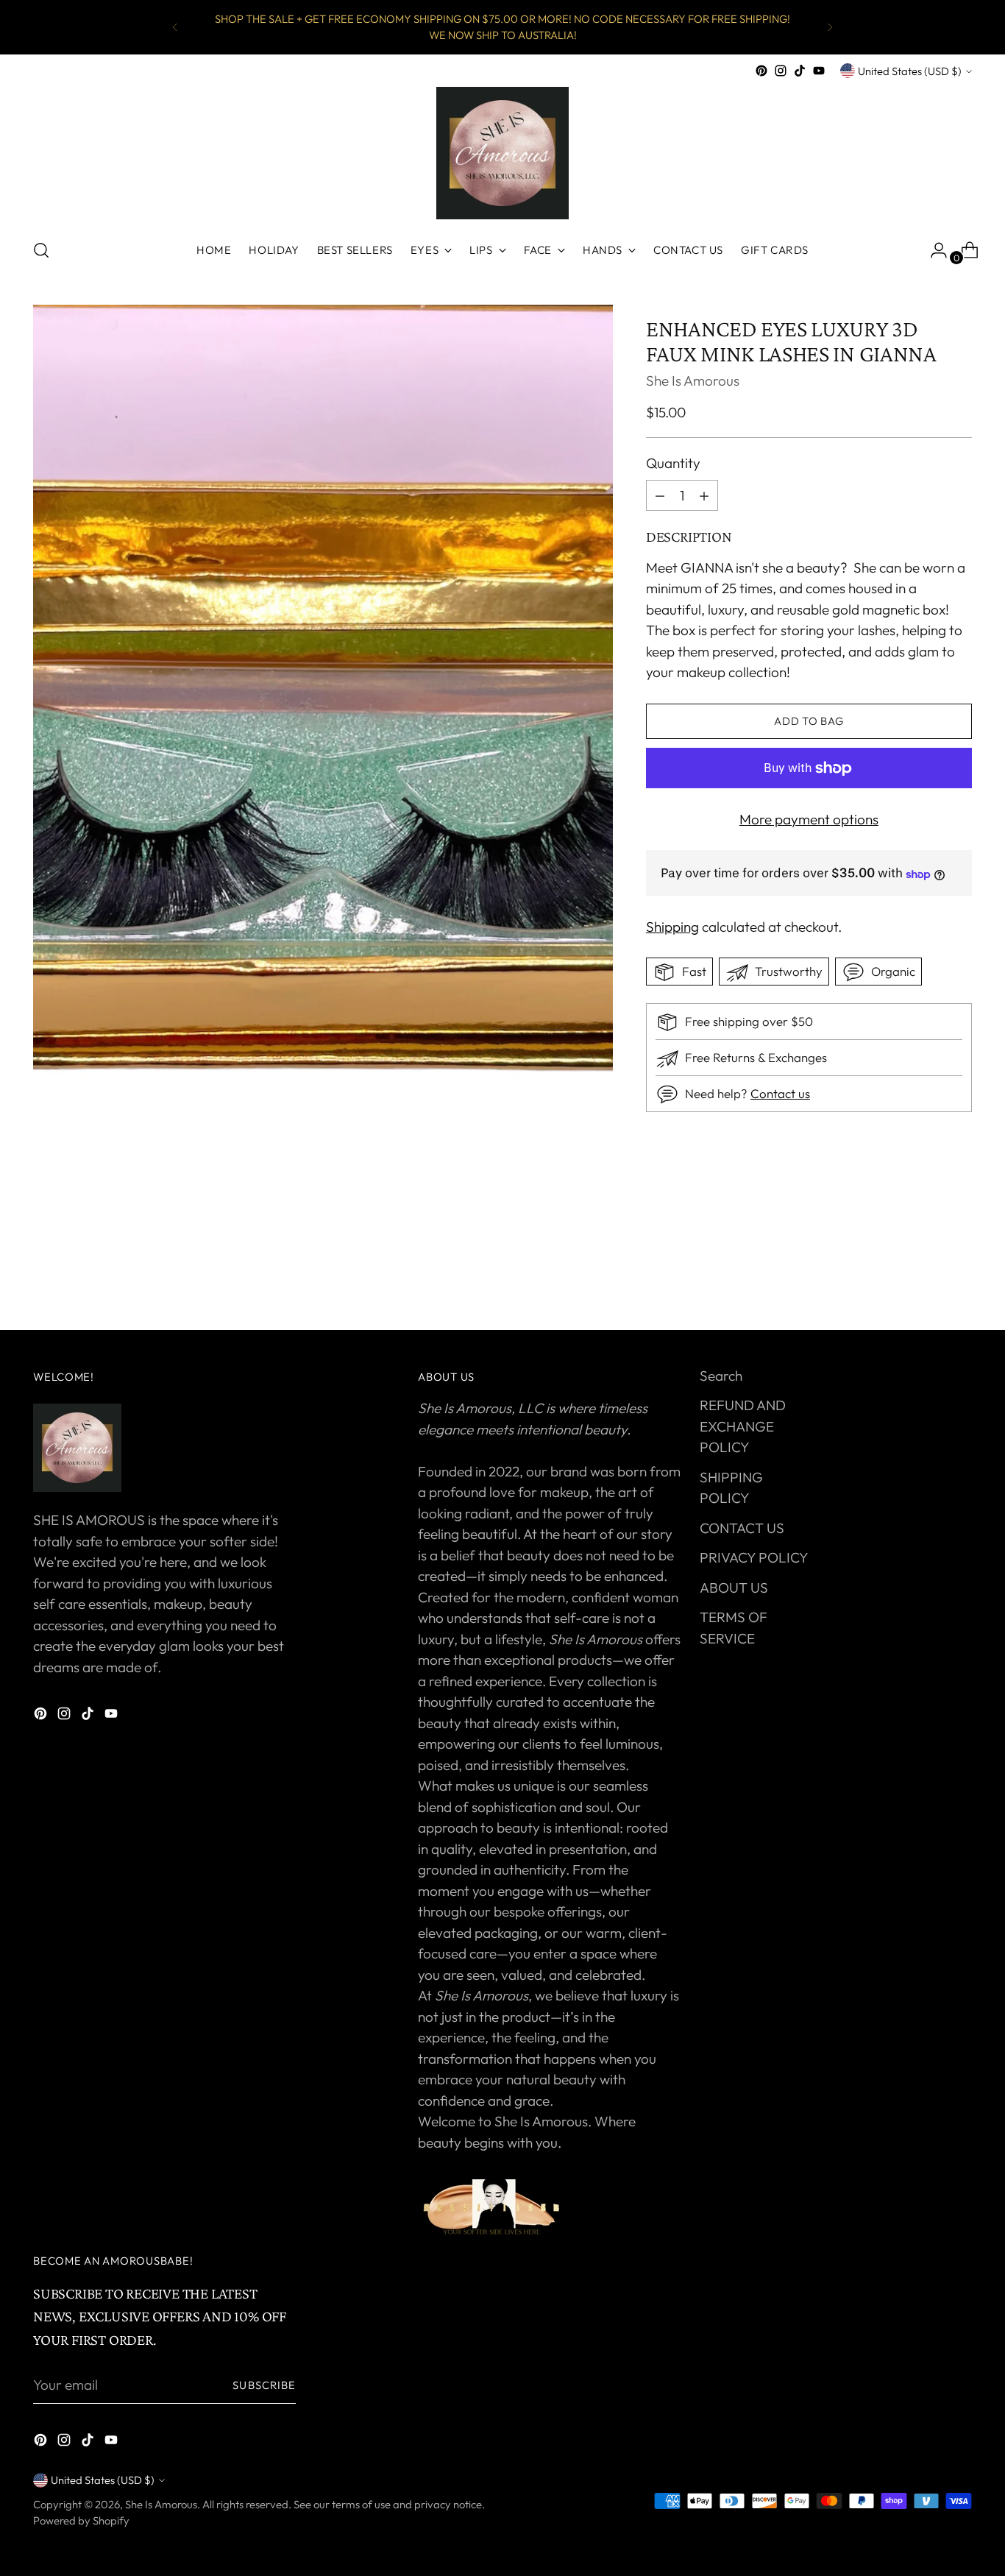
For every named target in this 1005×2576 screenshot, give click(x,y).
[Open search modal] (41, 250)
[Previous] (175, 27)
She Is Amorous (693, 381)
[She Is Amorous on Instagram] (781, 71)
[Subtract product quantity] (704, 495)
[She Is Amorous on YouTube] (819, 71)
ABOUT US (734, 1588)
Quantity (673, 464)
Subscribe (264, 2385)
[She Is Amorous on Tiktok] (800, 71)
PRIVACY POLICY (754, 1557)
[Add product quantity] (660, 495)
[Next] (830, 27)
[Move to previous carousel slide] (926, 1280)
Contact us (780, 1094)
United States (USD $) (910, 71)
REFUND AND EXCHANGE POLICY (743, 1426)
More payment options (809, 820)
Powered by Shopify (81, 2520)
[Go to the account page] (933, 250)
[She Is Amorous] (502, 153)
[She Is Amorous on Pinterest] (761, 71)
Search (721, 1376)
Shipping (672, 927)
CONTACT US (742, 1528)
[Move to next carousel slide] (959, 1279)
